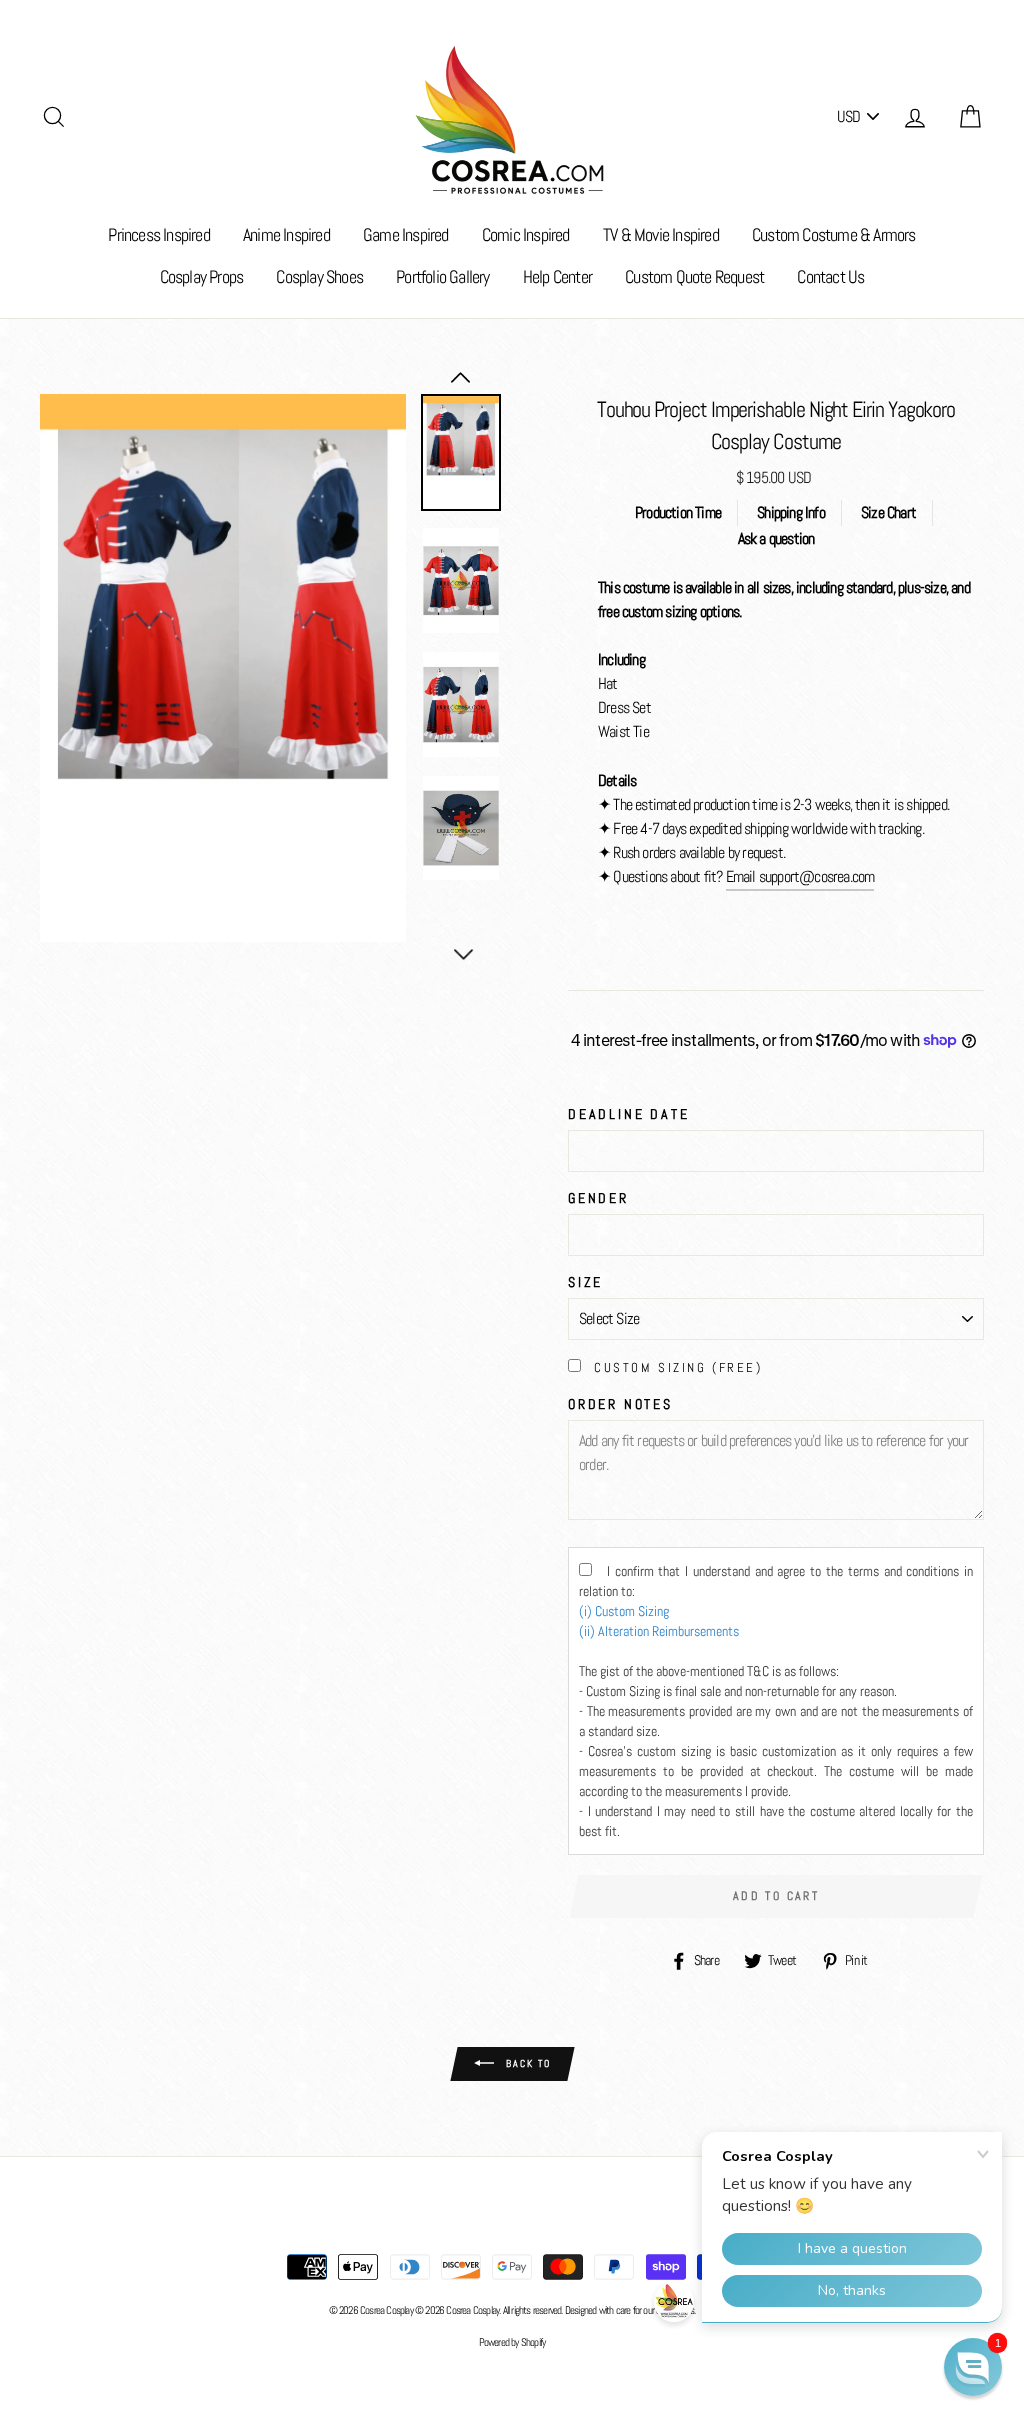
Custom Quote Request (694, 276)
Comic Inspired (526, 234)
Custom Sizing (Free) (678, 1367)
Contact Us (830, 276)
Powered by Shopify (512, 2342)
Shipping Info (791, 512)
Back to (526, 2063)
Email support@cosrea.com (800, 876)
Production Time (678, 512)
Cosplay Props (202, 276)
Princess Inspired (158, 234)
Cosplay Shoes (319, 276)
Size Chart (888, 512)
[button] (973, 2367)
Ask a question (776, 538)
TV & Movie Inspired (661, 234)
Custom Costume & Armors (834, 234)
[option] (223, 668)
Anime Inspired (286, 234)
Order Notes (620, 1404)
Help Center (557, 276)
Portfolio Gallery (442, 276)
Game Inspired (406, 234)
